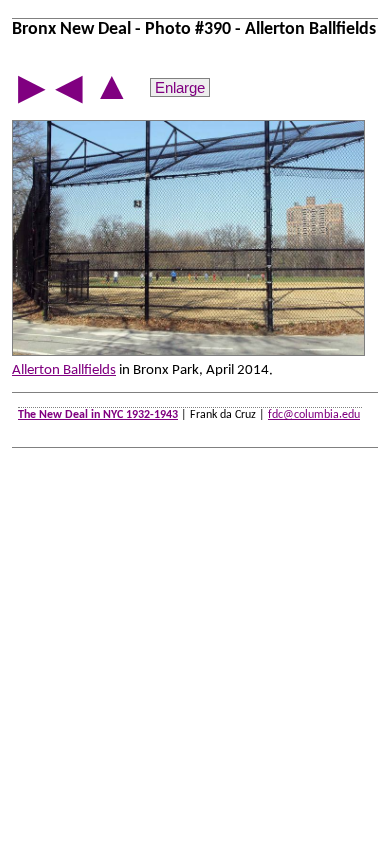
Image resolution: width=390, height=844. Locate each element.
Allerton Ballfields (64, 370)
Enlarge (180, 87)
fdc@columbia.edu (314, 415)
